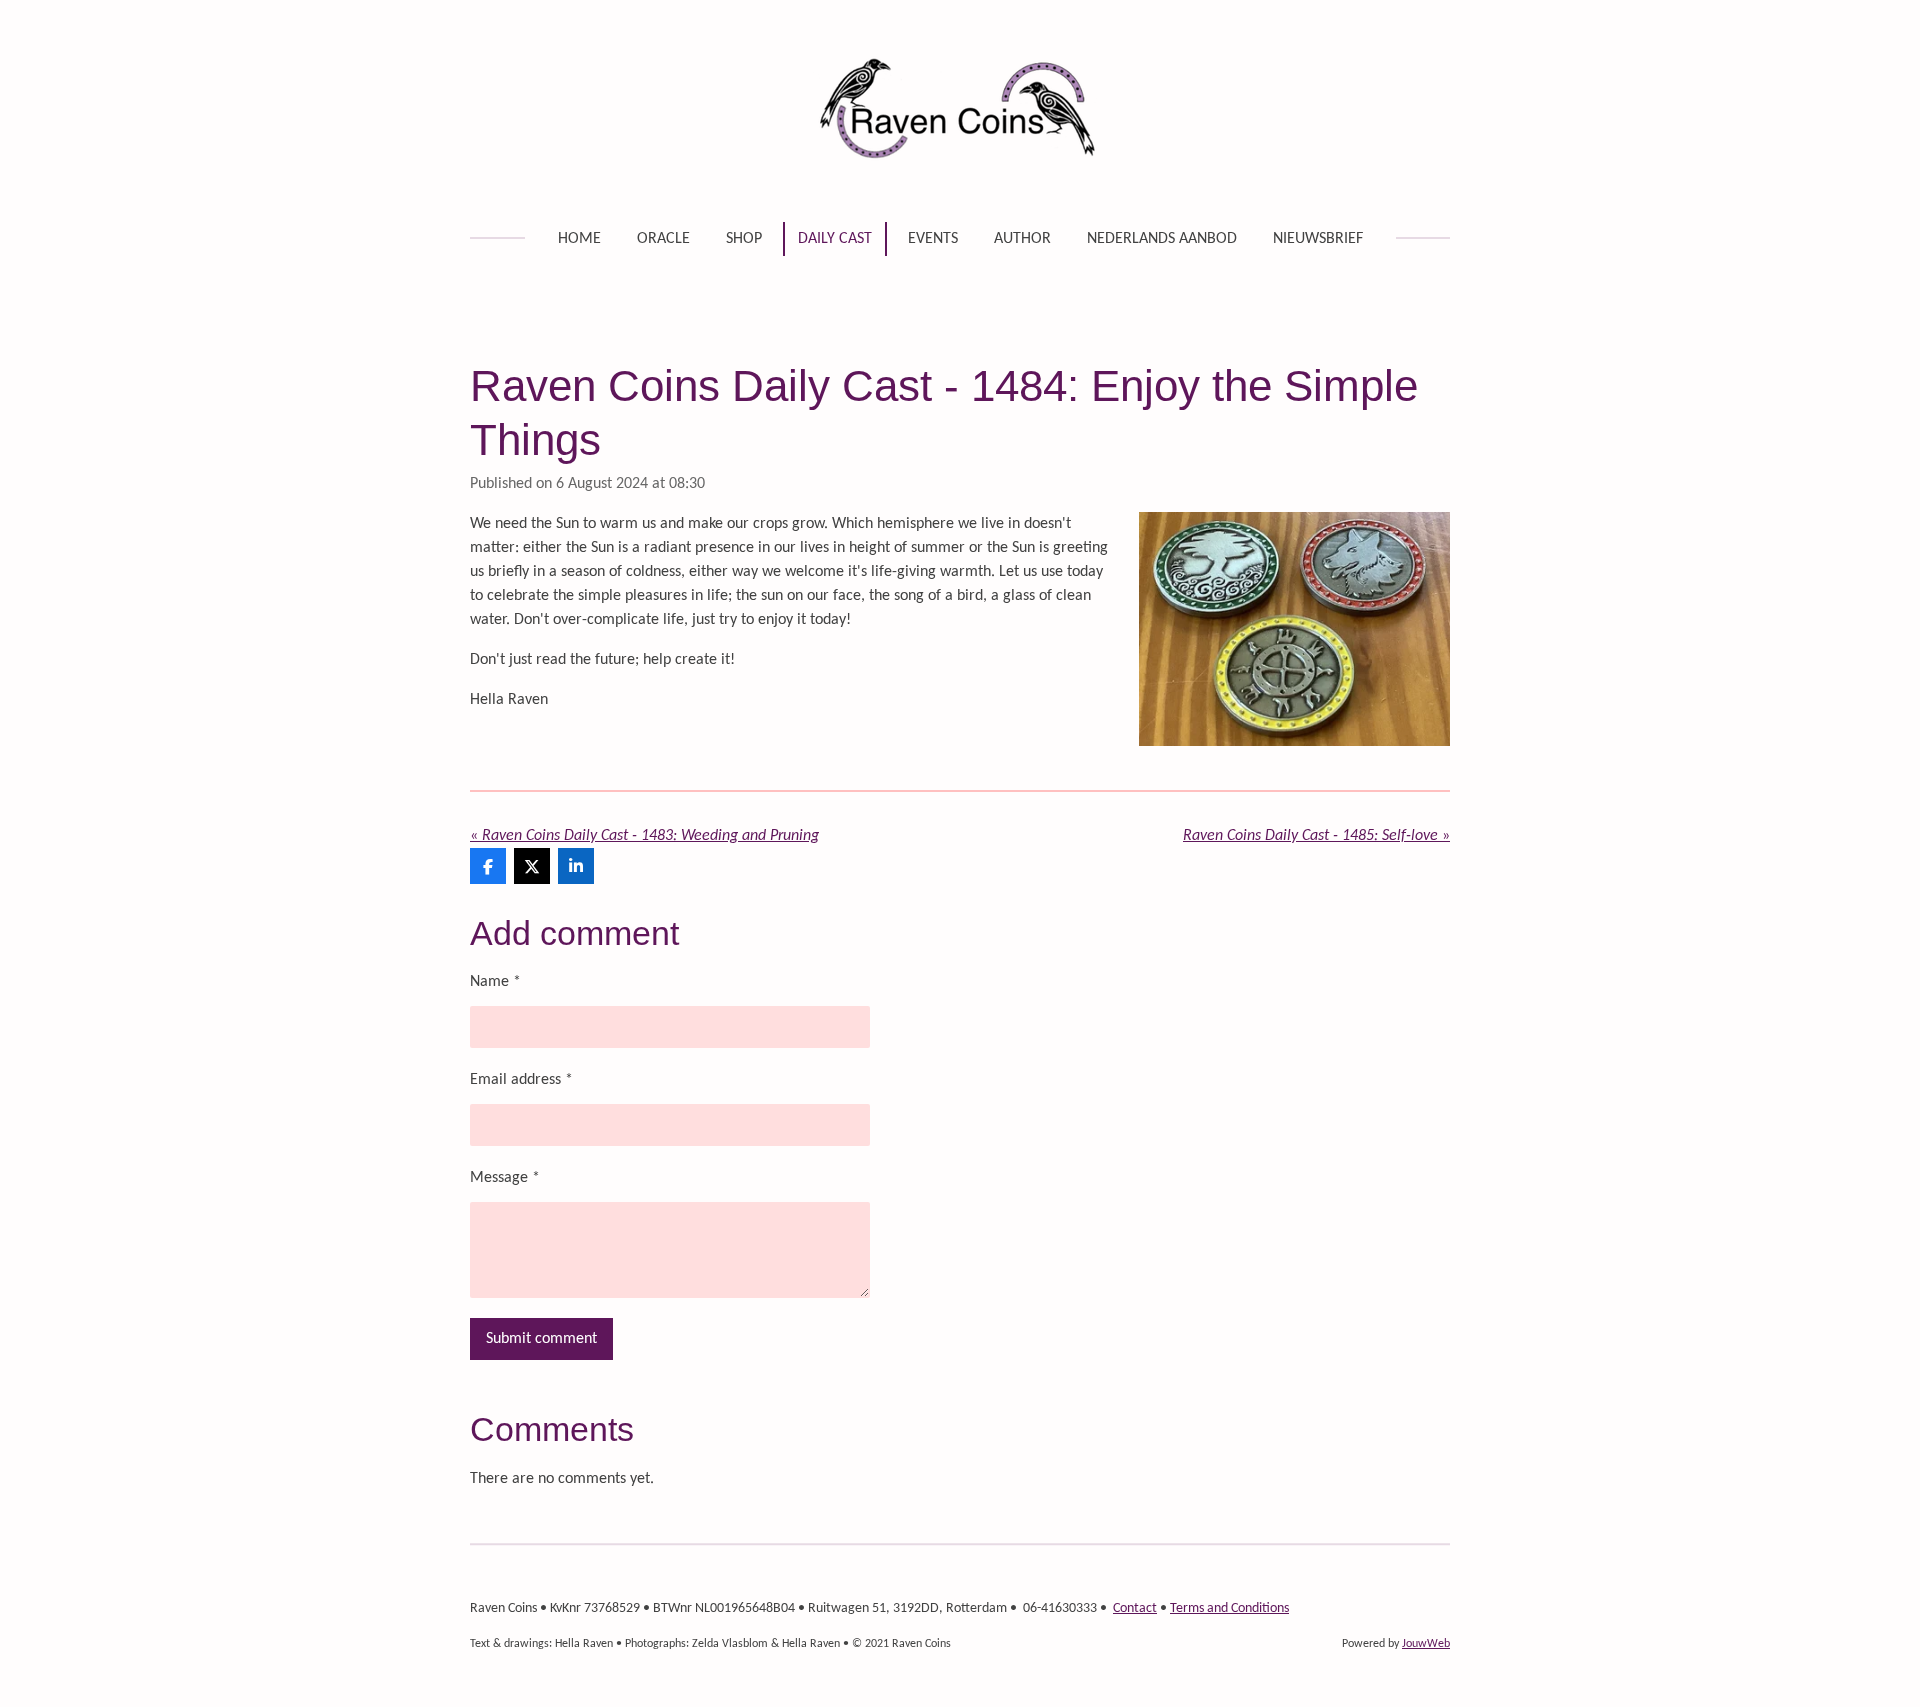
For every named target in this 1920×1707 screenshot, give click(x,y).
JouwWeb (1426, 1644)
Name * (495, 982)
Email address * (521, 1080)
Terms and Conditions (1229, 1608)
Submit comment (541, 1339)
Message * (505, 1178)
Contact (1135, 1608)
